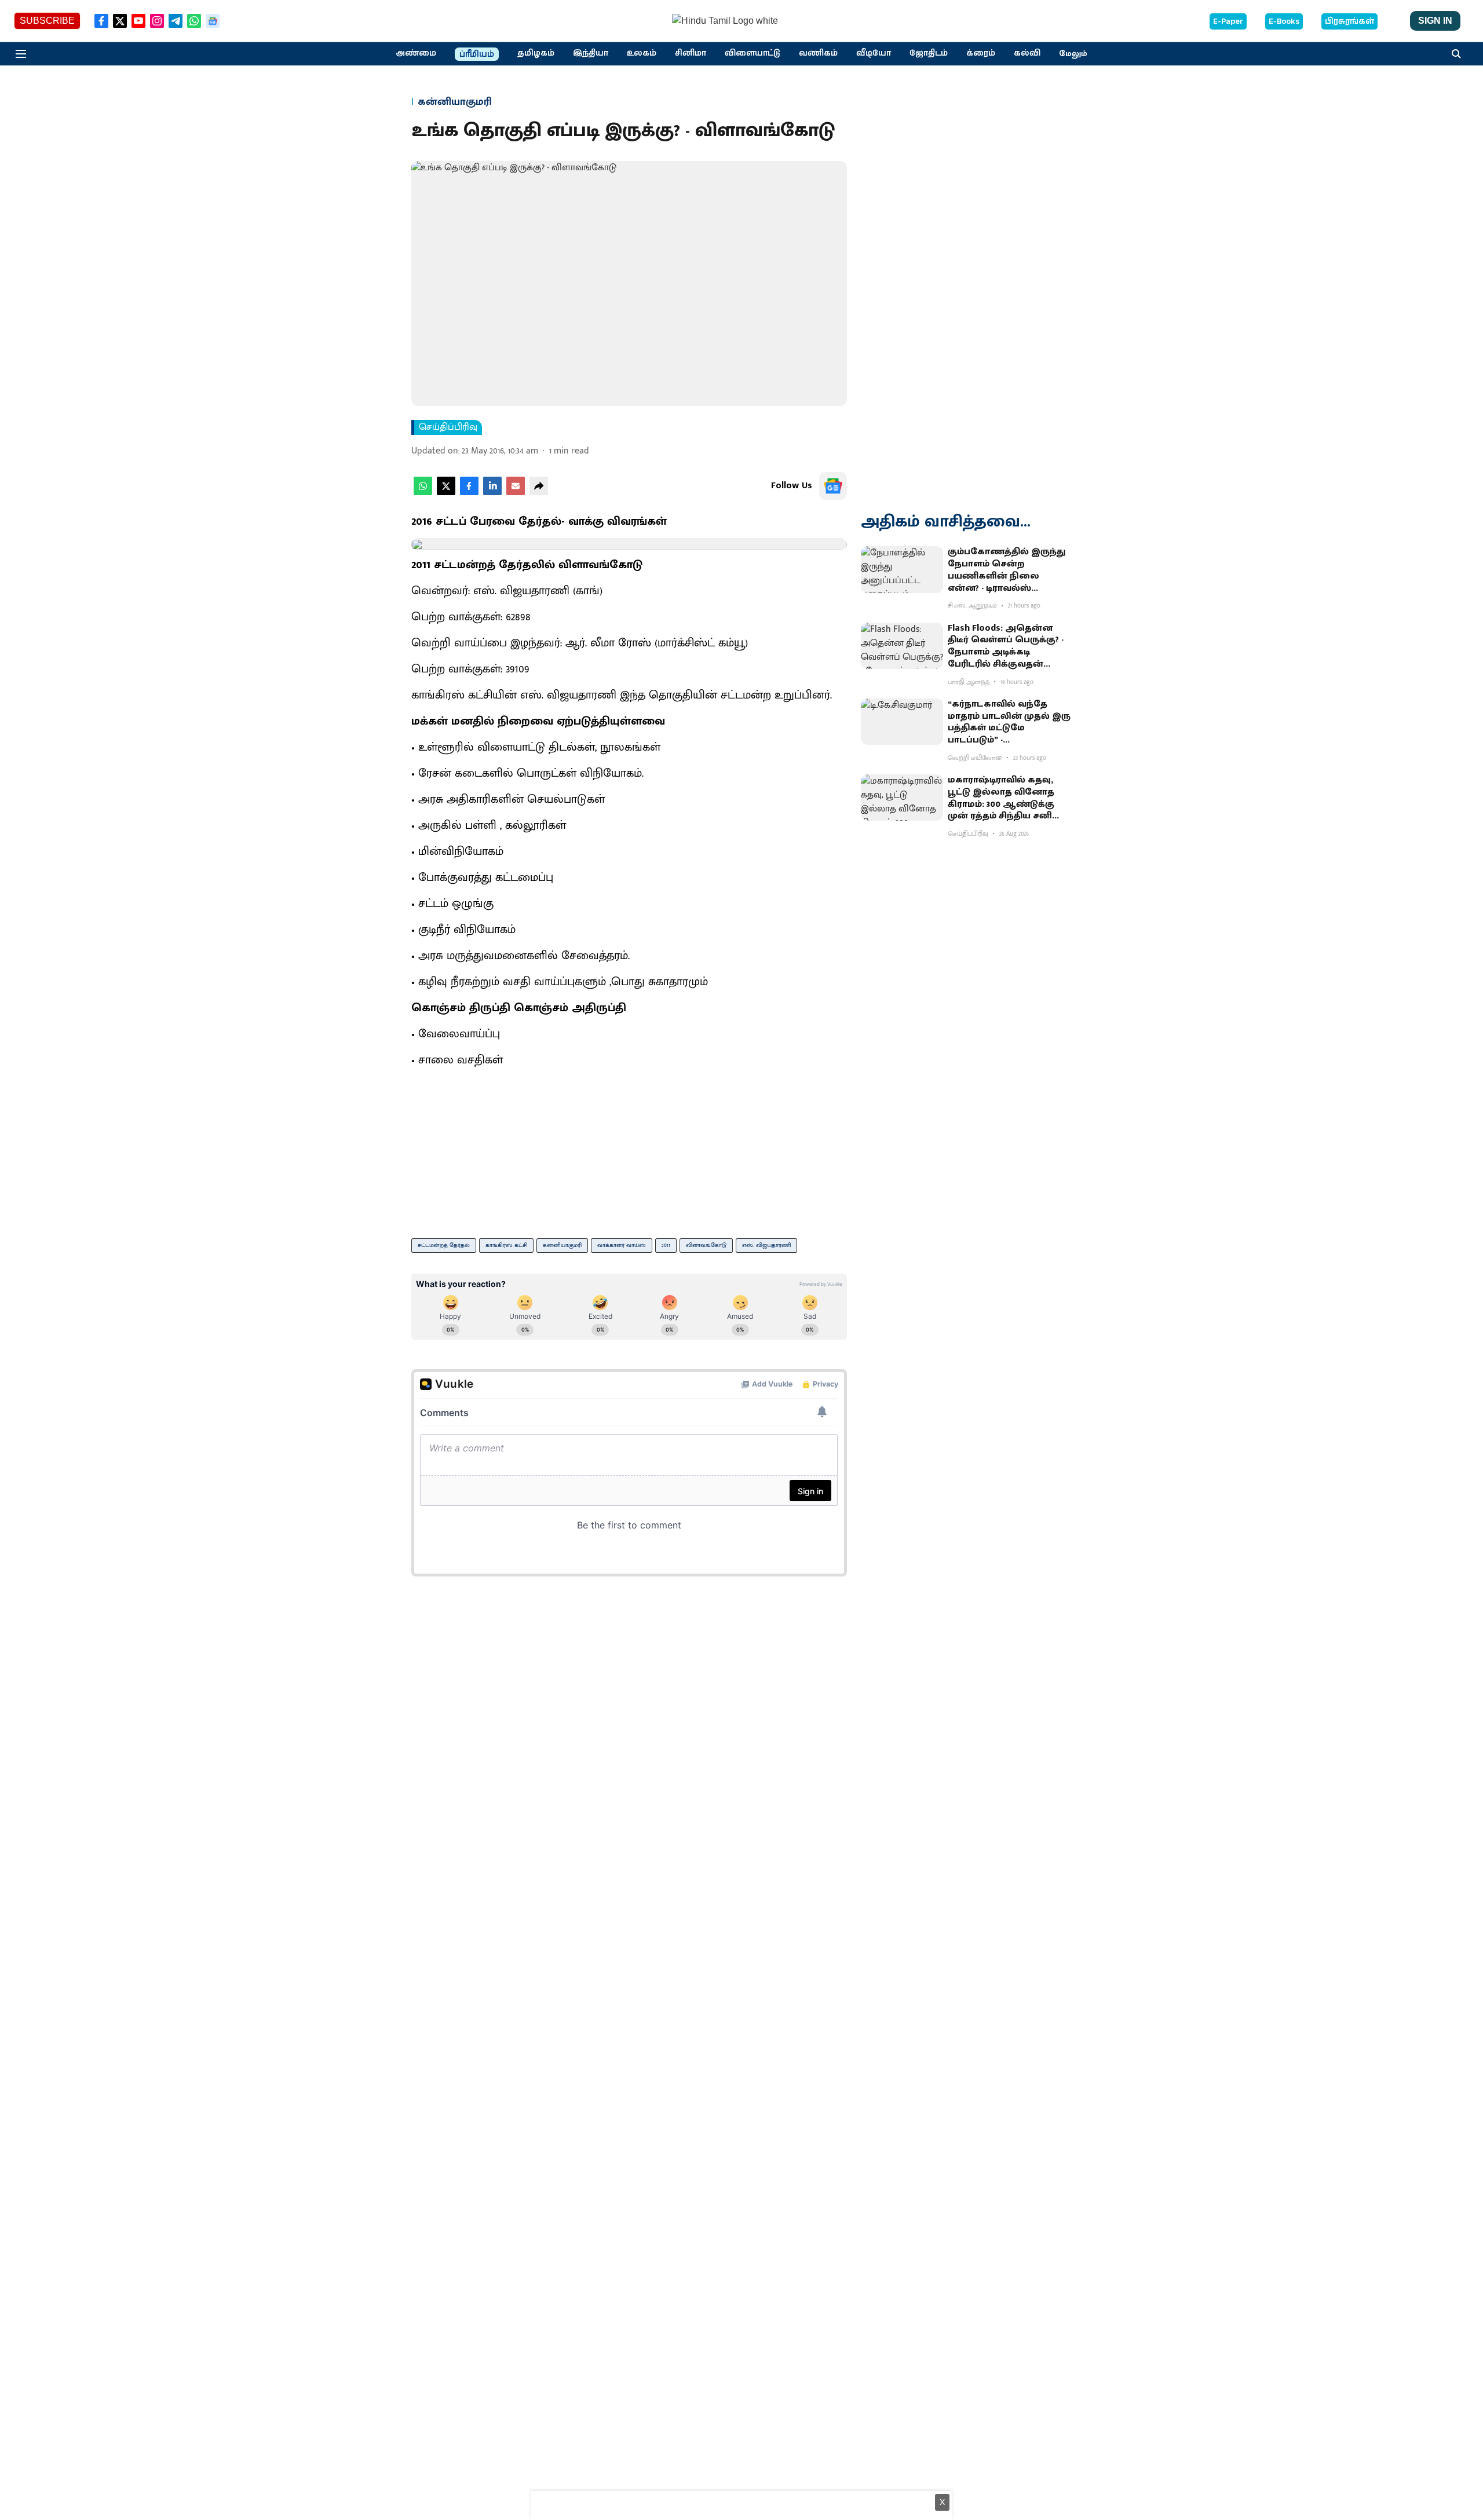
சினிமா (691, 53)
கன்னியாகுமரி (562, 1245)
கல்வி (1027, 53)
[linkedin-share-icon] (492, 493)
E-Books (1284, 21)
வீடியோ (874, 53)
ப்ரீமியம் (477, 54)
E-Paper (1228, 21)
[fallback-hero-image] (902, 569)
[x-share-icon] (446, 493)
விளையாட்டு (753, 53)
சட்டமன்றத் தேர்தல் (444, 1245)
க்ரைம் (981, 53)
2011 (666, 1245)
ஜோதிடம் (929, 53)
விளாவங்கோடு (706, 1245)
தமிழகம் (536, 53)
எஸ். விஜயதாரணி (766, 1245)
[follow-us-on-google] (833, 486)
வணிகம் (818, 53)
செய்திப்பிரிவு (448, 427)
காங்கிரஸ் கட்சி (506, 1245)
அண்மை (416, 53)
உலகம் (642, 53)
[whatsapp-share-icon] (423, 493)
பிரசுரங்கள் (1349, 21)
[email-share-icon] (516, 493)
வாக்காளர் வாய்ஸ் (622, 1245)
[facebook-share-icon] (469, 493)
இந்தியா (591, 53)
